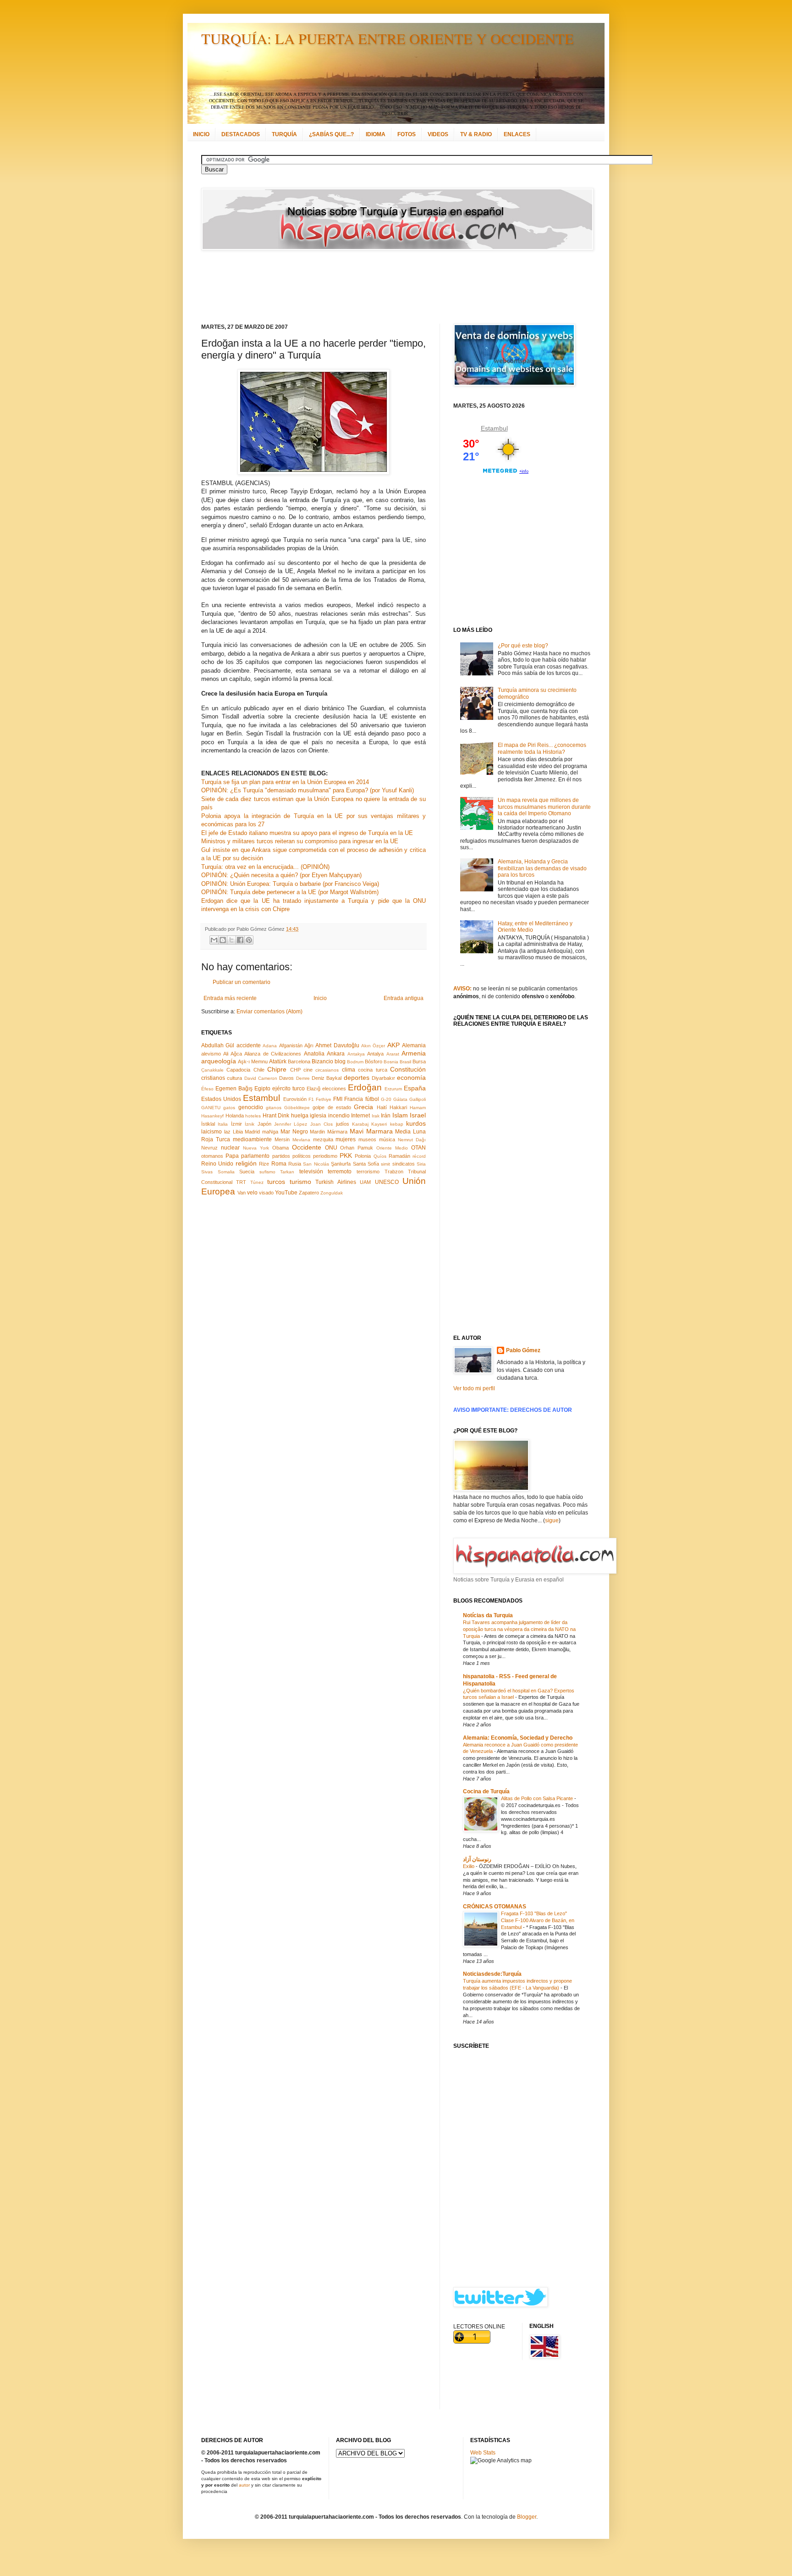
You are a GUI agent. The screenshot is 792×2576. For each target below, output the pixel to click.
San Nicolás (316, 1164)
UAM (365, 1182)
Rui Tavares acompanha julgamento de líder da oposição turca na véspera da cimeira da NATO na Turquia (519, 1629)
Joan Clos (322, 1124)
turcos (276, 1182)
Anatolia (314, 1054)
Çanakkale (212, 1070)
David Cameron (261, 1078)
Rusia (295, 1164)
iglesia (318, 1116)
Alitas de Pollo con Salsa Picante (538, 1798)
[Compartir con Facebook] (240, 940)
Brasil (405, 1062)
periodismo (325, 1156)
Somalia (226, 1172)
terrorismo (368, 1172)
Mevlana (301, 1140)
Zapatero (309, 1193)
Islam (400, 1115)
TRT (241, 1182)
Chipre (277, 1069)
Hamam (418, 1108)
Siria (421, 1164)
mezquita (323, 1139)
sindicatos (404, 1164)
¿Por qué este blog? (523, 646)
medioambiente (252, 1139)
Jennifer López (291, 1124)
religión (246, 1163)
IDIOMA (376, 134)
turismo (300, 1182)
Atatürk (278, 1061)
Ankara (336, 1054)
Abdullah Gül (218, 1045)
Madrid (252, 1132)
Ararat (393, 1054)
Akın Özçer (373, 1046)
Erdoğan (365, 1087)
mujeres (346, 1139)
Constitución (408, 1069)
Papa (232, 1156)
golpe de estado (332, 1107)
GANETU (211, 1108)
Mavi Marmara (371, 1131)
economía (411, 1078)
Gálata (400, 1099)
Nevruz (209, 1148)
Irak (376, 1116)
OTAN (418, 1148)
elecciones (334, 1089)
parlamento (255, 1156)
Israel (418, 1115)
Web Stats (483, 2453)
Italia (223, 1124)
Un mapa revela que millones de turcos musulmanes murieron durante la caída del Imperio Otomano (544, 807)
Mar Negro (294, 1132)
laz (227, 1132)
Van (242, 1193)
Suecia (247, 1172)
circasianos (327, 1070)
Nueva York (256, 1148)
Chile (259, 1070)
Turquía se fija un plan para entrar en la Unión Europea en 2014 (285, 782)
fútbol (372, 1099)
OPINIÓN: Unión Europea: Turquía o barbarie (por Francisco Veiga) (290, 884)
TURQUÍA (284, 134)
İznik (250, 1124)
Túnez (257, 1182)
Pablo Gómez (523, 1350)
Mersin (282, 1139)
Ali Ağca (232, 1054)
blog (340, 1061)
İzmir (236, 1124)
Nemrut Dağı (412, 1140)
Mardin (317, 1132)
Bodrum (355, 1062)
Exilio (469, 1866)
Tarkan (287, 1172)
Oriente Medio (392, 1148)
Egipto (262, 1089)
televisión (311, 1172)
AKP (393, 1045)
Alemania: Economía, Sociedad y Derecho (518, 1738)
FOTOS (407, 134)
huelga (300, 1116)
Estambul (261, 1098)
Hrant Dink (276, 1116)
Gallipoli (418, 1099)
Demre (303, 1078)
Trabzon (394, 1172)
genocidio (251, 1107)
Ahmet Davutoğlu (337, 1045)
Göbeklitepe (297, 1108)
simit (385, 1164)
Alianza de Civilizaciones (273, 1054)
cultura (234, 1078)
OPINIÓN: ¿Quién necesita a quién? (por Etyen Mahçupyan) (281, 875)
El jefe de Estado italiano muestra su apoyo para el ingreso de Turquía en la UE (307, 833)
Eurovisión (295, 1099)
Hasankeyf (212, 1116)
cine (308, 1070)
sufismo (267, 1172)
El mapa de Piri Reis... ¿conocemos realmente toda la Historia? (542, 748)
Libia (238, 1132)
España (415, 1088)
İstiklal (208, 1124)
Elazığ (313, 1089)
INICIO (201, 134)
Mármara (337, 1132)
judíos (343, 1124)
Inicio (320, 998)
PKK (346, 1155)
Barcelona (299, 1061)
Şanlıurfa (341, 1164)
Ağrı (309, 1045)
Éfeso (207, 1089)
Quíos (380, 1156)
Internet (360, 1116)
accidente (249, 1045)
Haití (382, 1107)
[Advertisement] (385, 287)
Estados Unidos (221, 1099)
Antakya (356, 1054)
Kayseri (379, 1124)
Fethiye (324, 1099)
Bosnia (391, 1062)
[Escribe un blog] (223, 940)
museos (367, 1139)
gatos (229, 1108)
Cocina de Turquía (486, 1791)
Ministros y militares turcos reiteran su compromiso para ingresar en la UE (300, 841)
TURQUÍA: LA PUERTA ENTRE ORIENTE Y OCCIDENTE (388, 38)
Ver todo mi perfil (474, 1388)
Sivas (207, 1172)
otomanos (212, 1156)
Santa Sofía (366, 1164)
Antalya (375, 1054)
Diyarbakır (383, 1078)
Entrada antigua (404, 998)
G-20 (386, 1099)
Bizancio (322, 1061)
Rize (264, 1164)
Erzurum (393, 1089)
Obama (280, 1148)
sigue (552, 1520)
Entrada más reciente (230, 998)
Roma (279, 1164)
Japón (264, 1124)
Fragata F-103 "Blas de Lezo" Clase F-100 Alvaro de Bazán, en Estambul (538, 1920)
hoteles (253, 1116)
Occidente (307, 1147)
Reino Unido (217, 1164)
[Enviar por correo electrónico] (214, 940)
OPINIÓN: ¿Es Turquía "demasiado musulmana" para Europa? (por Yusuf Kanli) (308, 790)
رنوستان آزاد (477, 1859)
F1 (311, 1099)
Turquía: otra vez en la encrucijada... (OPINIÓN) (265, 867)
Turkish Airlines (335, 1182)
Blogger (527, 2517)
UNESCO (387, 1182)
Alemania (414, 1045)
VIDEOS (438, 134)
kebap (397, 1124)
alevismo (211, 1054)
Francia (354, 1099)
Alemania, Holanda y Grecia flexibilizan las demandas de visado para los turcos (542, 868)
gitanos (274, 1108)
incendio (339, 1116)
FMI (338, 1099)
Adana (270, 1046)
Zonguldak (332, 1193)
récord (419, 1156)
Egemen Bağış (234, 1089)
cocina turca (372, 1070)
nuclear (230, 1148)
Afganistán (291, 1045)
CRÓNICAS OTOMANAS (495, 1907)
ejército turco (289, 1089)
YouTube (286, 1193)
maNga (270, 1132)
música (387, 1139)
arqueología (219, 1061)
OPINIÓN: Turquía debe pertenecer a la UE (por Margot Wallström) (290, 892)
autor (244, 2485)
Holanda (235, 1116)
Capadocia (238, 1070)
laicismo (212, 1132)
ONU (331, 1148)
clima (349, 1070)
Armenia (414, 1053)
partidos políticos (291, 1156)
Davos (286, 1078)
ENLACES (517, 134)
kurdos (416, 1123)
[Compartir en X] (231, 940)
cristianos (213, 1078)
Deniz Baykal (327, 1078)
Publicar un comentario (242, 982)
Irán (386, 1116)
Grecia (363, 1107)
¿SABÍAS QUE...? (331, 134)
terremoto (340, 1172)
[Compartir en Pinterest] (249, 940)
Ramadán (399, 1156)
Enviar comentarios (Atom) (269, 1012)
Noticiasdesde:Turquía (492, 1974)
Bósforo (374, 1061)
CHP (295, 1070)
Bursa (419, 1061)
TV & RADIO (476, 134)
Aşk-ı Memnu (253, 1061)
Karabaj (360, 1124)
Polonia (363, 1156)
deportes (357, 1078)
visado (266, 1193)
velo (252, 1193)
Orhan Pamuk (357, 1148)
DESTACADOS (241, 134)
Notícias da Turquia (488, 1615)
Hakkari (398, 1107)
